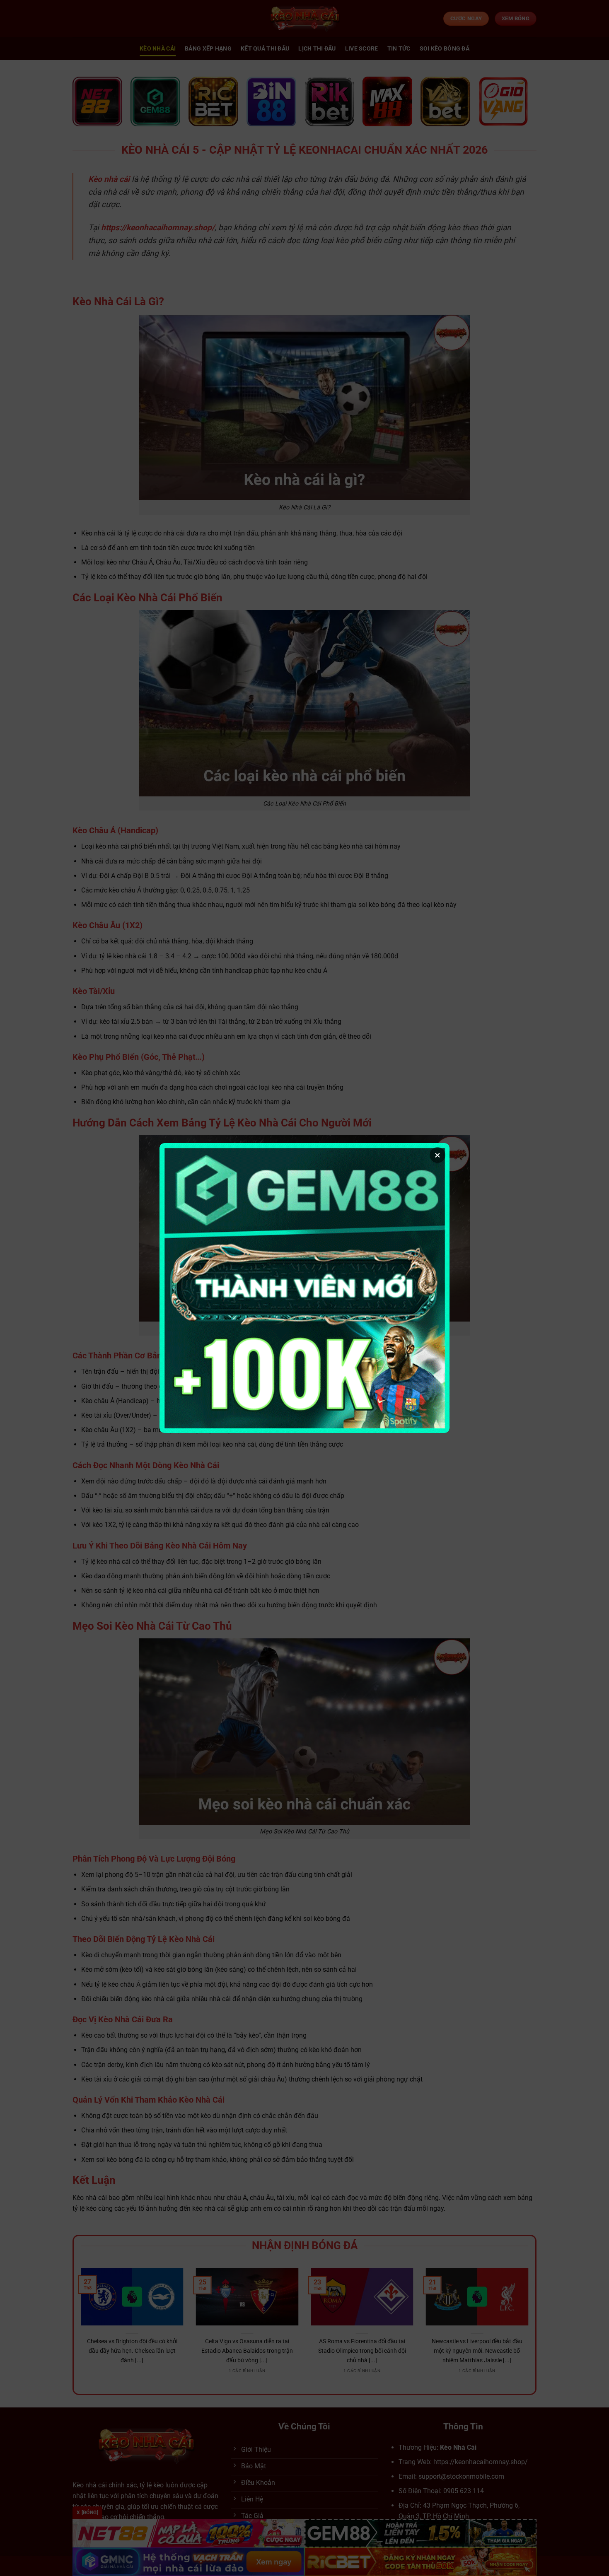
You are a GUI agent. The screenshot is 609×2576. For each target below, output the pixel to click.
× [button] (437, 1155)
